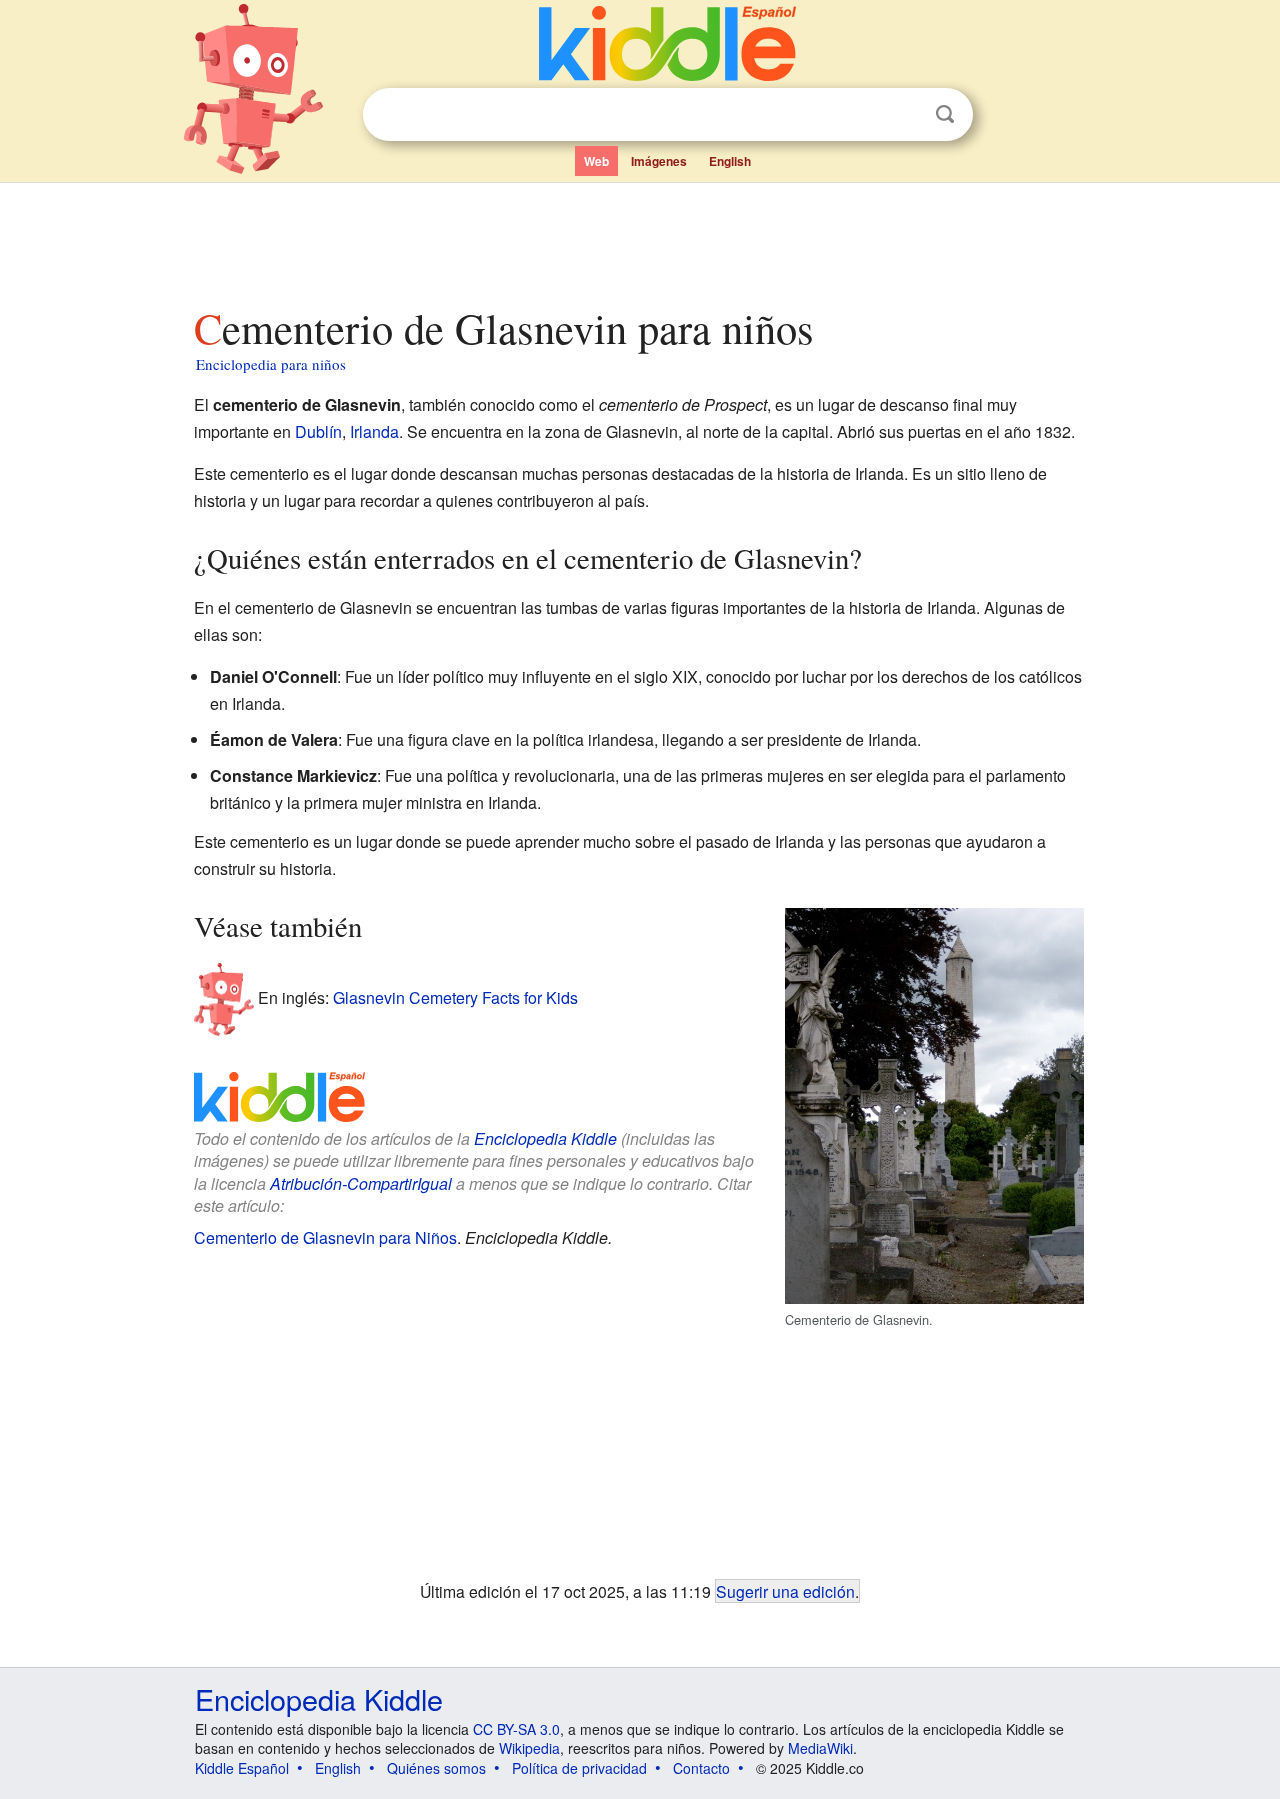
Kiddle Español (242, 1768)
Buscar (945, 114)
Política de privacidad (579, 1768)
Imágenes (659, 161)
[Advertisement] (639, 239)
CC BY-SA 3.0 (516, 1729)
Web (596, 161)
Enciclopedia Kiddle (545, 1138)
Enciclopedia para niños (271, 364)
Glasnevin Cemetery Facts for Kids (455, 997)
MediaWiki (820, 1748)
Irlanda (374, 431)
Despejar (904, 115)
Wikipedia (529, 1748)
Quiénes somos (436, 1768)
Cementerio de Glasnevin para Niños (325, 1237)
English (730, 161)
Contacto (701, 1768)
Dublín (318, 431)
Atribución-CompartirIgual (361, 1183)
